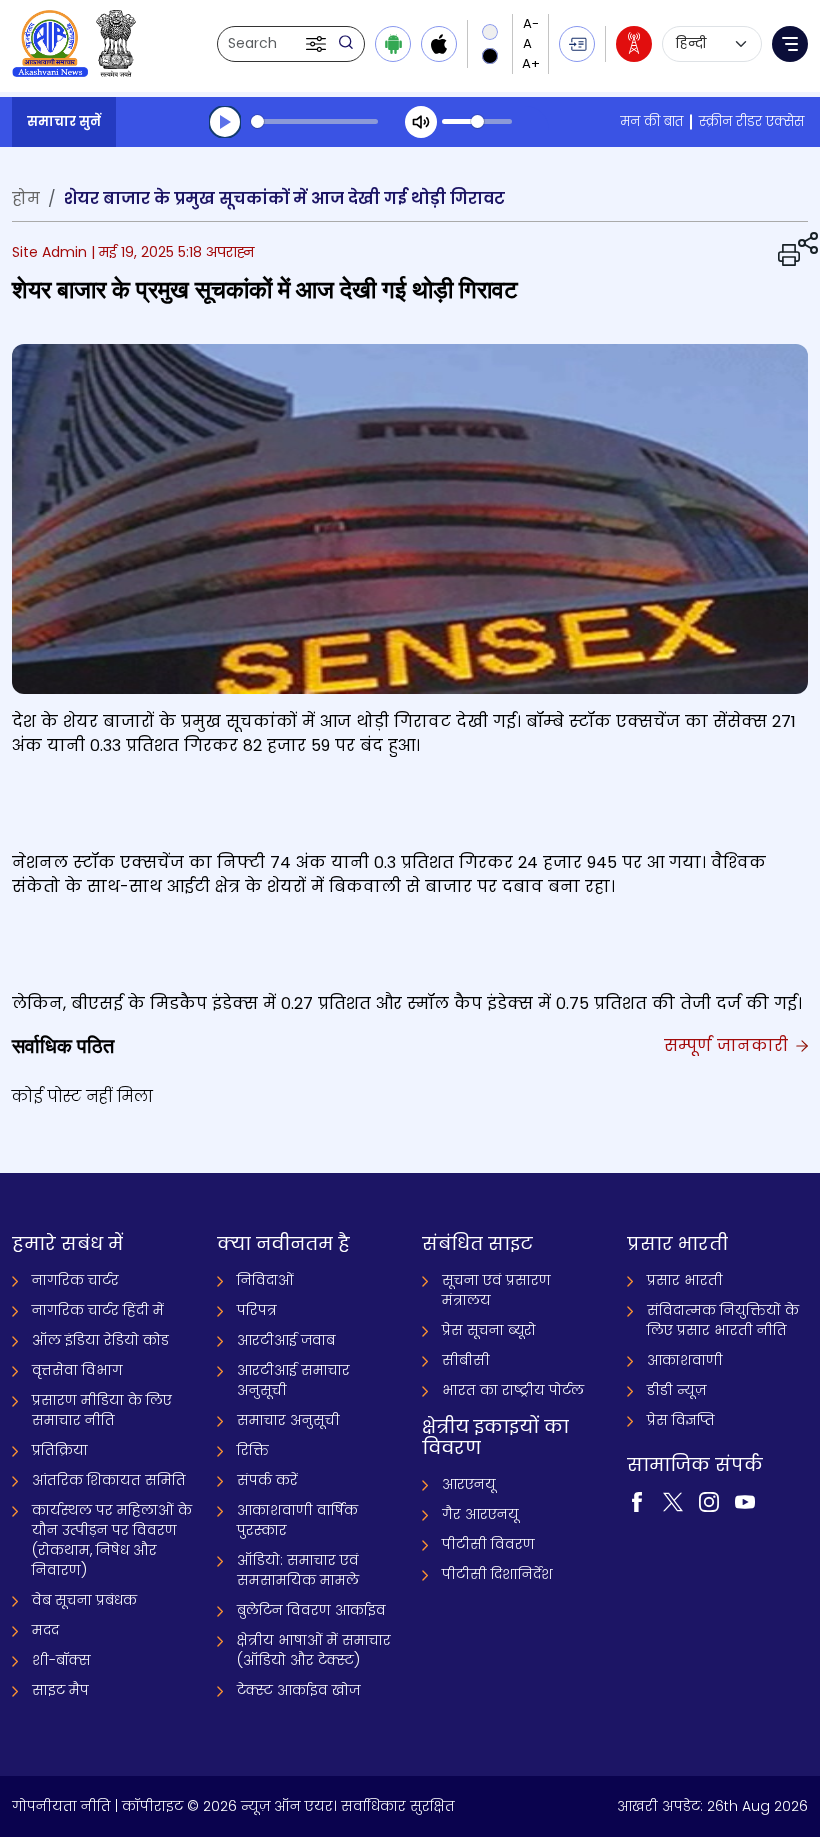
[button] (318, 44)
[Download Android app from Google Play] (393, 44)
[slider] (314, 121)
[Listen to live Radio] (634, 44)
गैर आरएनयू (480, 1514)
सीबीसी (466, 1360)
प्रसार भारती (685, 1280)
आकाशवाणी (685, 1360)
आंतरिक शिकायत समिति (109, 1480)
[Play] (225, 122)
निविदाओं (265, 1280)
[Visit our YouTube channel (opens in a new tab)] (745, 1500)
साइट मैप (60, 1690)
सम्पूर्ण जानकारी (728, 1045)
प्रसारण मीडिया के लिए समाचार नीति (102, 1410)
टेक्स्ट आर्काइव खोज (298, 1690)
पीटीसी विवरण (488, 1544)
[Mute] (421, 122)
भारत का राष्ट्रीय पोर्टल (513, 1390)
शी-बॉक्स (61, 1660)
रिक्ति (253, 1450)
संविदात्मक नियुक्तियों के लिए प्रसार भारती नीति (723, 1320)
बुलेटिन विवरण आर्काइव (311, 1610)
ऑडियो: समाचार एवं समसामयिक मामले (298, 1570)
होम (26, 198)
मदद (45, 1630)
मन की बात (651, 121)
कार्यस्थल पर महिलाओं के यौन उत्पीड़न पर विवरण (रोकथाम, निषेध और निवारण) (112, 1540)
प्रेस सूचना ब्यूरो (489, 1330)
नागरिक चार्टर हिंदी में (98, 1310)
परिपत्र (257, 1310)
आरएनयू (469, 1484)
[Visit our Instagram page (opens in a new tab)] (709, 1500)
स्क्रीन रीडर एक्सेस (751, 121)
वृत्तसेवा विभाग (77, 1370)
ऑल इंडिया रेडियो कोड (100, 1340)
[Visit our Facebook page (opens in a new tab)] (637, 1500)
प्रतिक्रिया (60, 1450)
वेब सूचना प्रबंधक (84, 1600)
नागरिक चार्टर (75, 1280)
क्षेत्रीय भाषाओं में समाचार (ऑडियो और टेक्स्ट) (314, 1650)
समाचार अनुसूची (288, 1420)
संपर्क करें (267, 1480)
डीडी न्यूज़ (676, 1390)
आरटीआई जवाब (286, 1340)
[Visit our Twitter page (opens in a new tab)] (673, 1500)
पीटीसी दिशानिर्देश (497, 1574)
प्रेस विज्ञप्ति (681, 1420)
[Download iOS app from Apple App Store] (439, 44)
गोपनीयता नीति (61, 1806)
